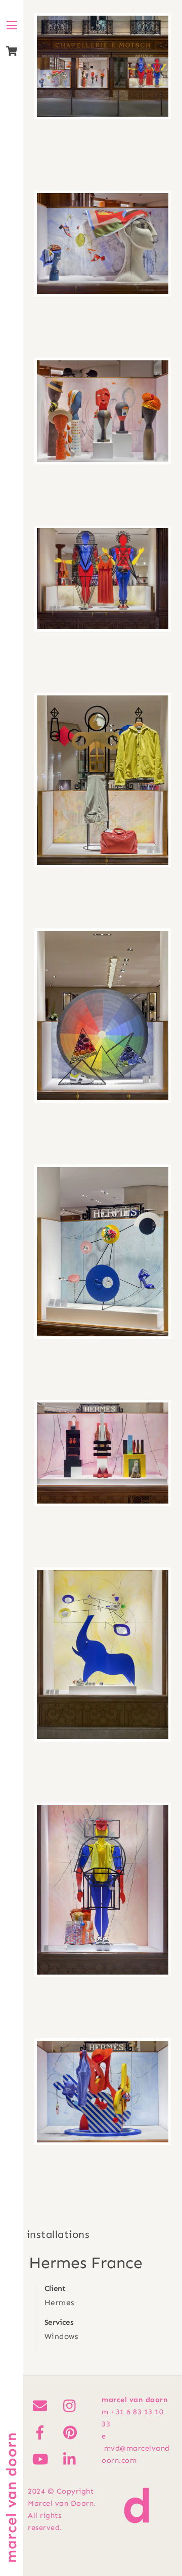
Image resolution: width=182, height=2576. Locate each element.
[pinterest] (72, 2432)
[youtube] (42, 2459)
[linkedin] (72, 2459)
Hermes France (86, 2263)
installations (58, 2234)
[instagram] (72, 2405)
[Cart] (12, 51)
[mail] (42, 2405)
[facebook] (42, 2432)
